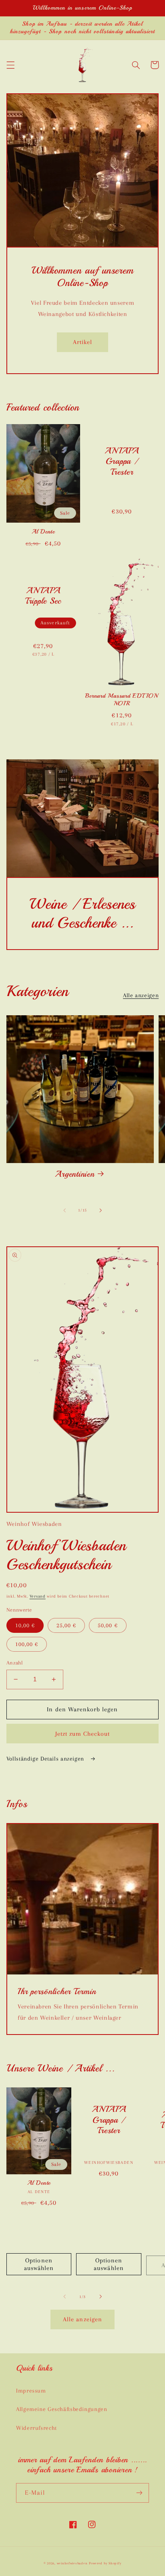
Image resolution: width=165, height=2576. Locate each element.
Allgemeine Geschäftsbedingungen (62, 2409)
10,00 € (25, 1625)
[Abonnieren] (139, 2493)
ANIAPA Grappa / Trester (122, 461)
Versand (38, 1596)
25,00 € (66, 1625)
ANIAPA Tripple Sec (43, 596)
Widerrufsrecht (36, 2428)
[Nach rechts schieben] (101, 1210)
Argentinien (74, 1174)
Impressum (31, 2391)
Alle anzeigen (141, 995)
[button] (10, 65)
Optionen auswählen (39, 2264)
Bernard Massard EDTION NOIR (122, 700)
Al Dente (43, 532)
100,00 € (27, 1644)
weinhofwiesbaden (72, 2563)
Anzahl (15, 1663)
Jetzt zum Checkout (83, 1734)
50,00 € (108, 1625)
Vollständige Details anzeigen (46, 1759)
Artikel (82, 342)
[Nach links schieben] (64, 1210)
